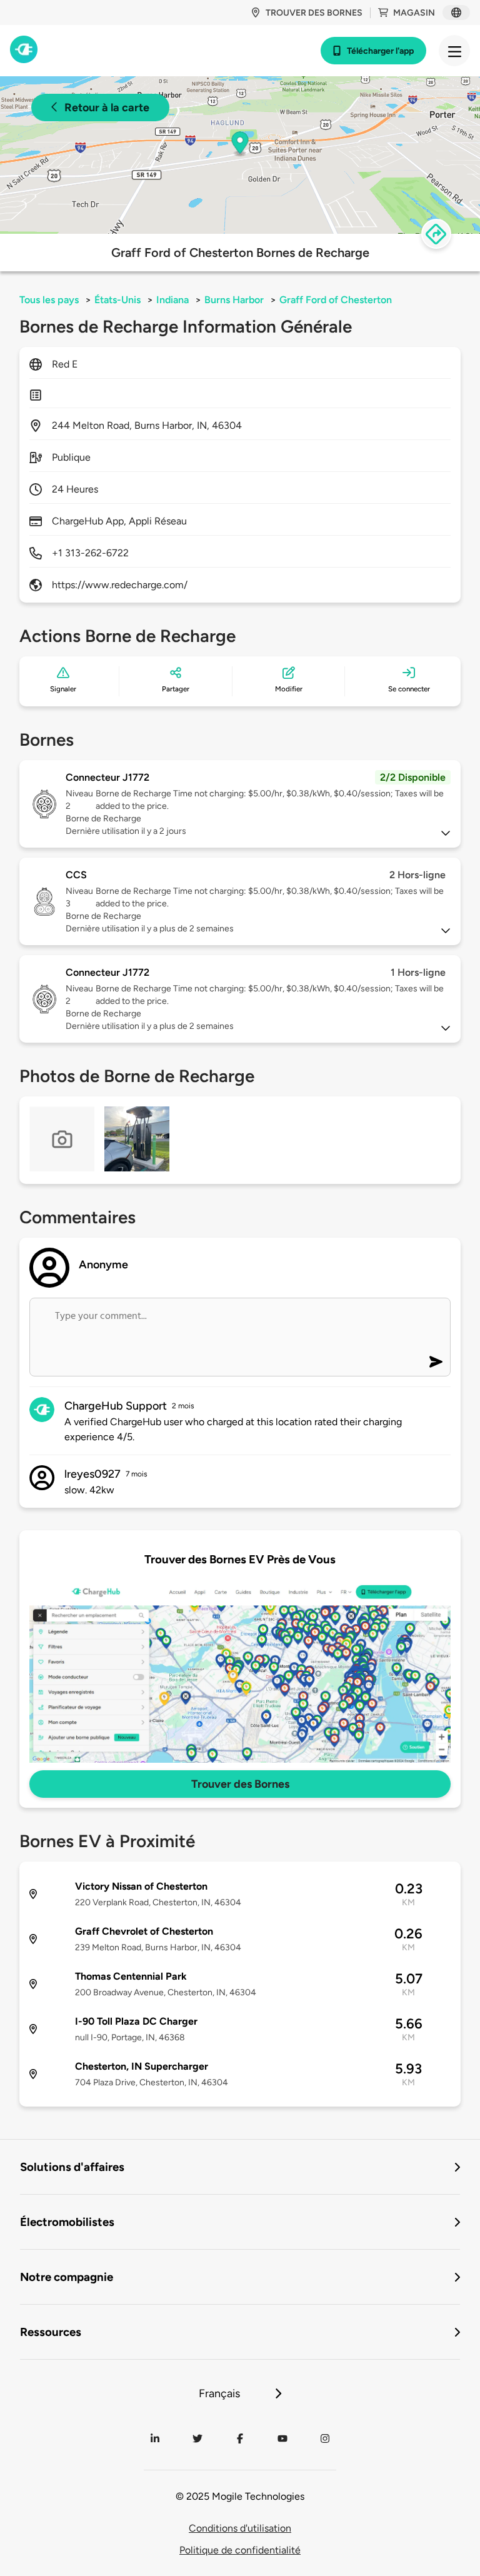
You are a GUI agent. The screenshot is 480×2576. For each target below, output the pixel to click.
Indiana (172, 300)
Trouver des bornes (314, 13)
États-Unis (117, 300)
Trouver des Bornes (240, 1784)
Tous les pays (49, 300)
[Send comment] (436, 1362)
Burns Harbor (234, 300)
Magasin (414, 13)
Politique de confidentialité (240, 2550)
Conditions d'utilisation (240, 2528)
